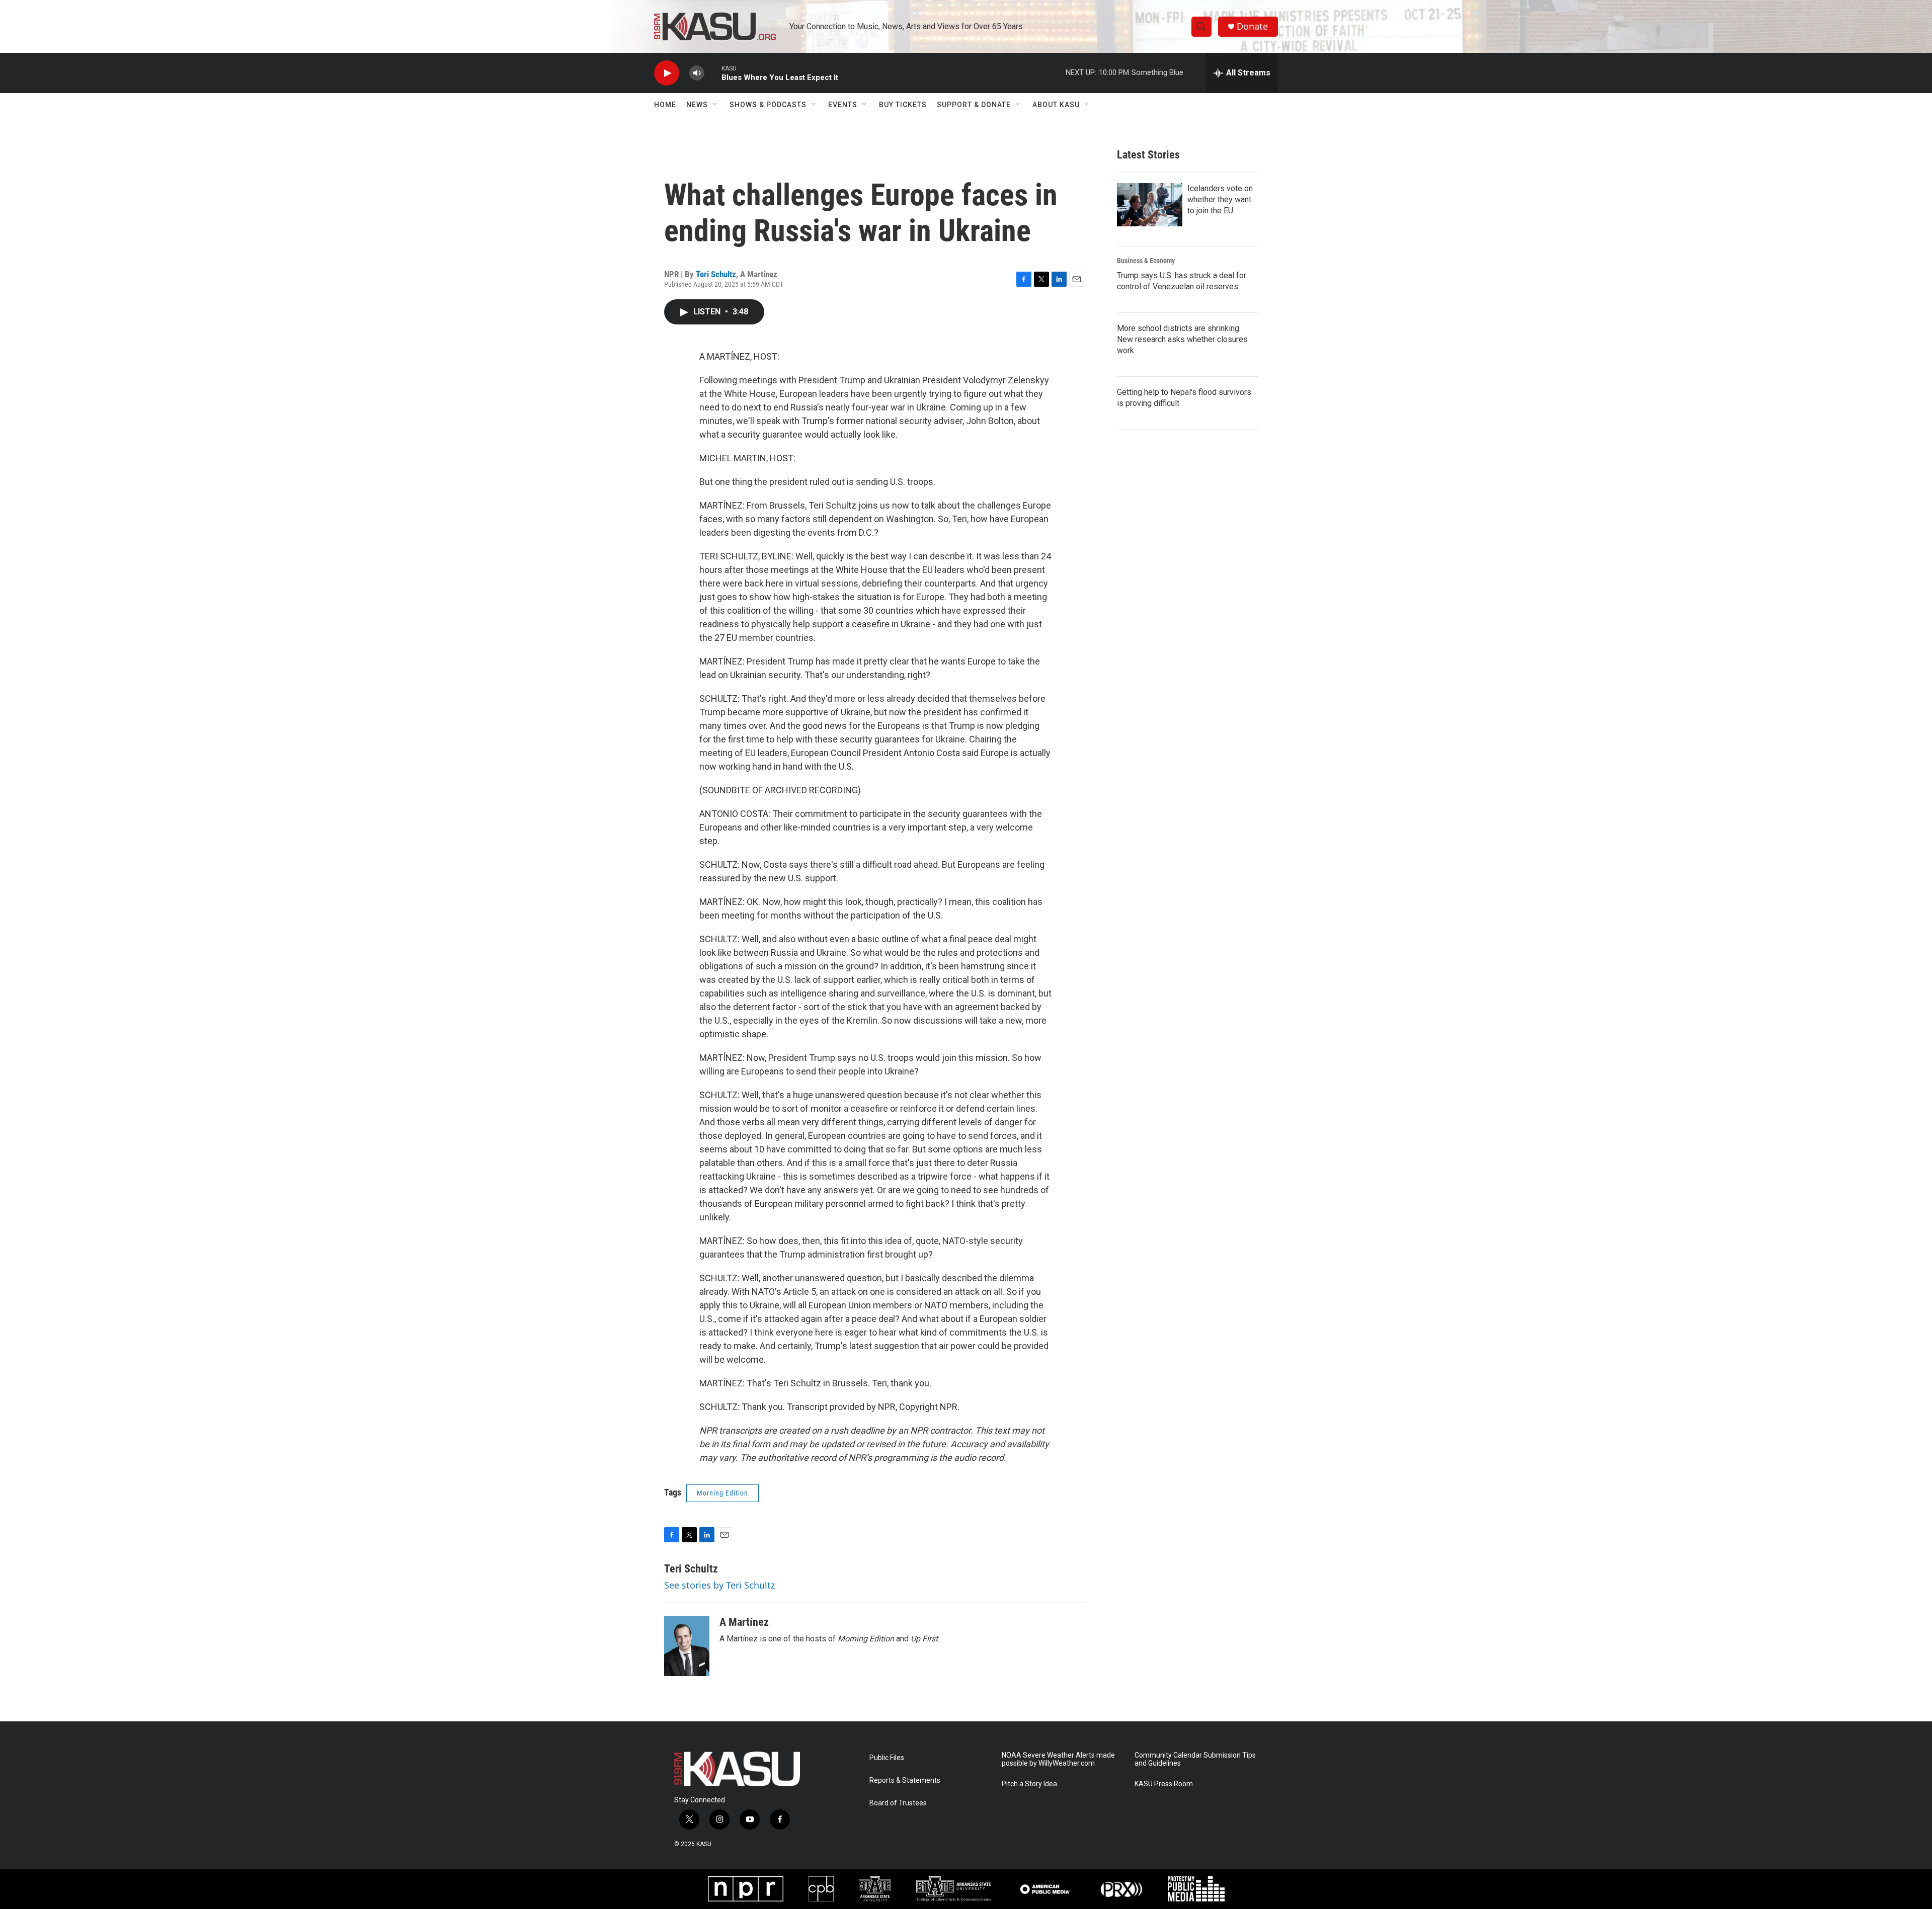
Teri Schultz (716, 274)
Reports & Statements (905, 1780)
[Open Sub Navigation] (715, 105)
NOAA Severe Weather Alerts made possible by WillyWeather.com (1058, 1759)
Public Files (887, 1758)
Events (843, 105)
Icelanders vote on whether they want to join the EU (1220, 199)
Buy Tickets (903, 105)
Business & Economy (1146, 261)
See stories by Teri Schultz (719, 1585)
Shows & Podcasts (768, 105)
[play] (667, 73)
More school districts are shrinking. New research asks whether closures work (1182, 339)
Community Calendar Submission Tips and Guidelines (1195, 1759)
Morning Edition (722, 1493)
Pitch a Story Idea (1029, 1784)
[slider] (713, 73)
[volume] (697, 73)
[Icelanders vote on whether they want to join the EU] (1150, 205)
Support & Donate (974, 105)
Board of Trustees (898, 1803)
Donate (1252, 26)
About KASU (1056, 105)
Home (665, 105)
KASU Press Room (1164, 1784)
